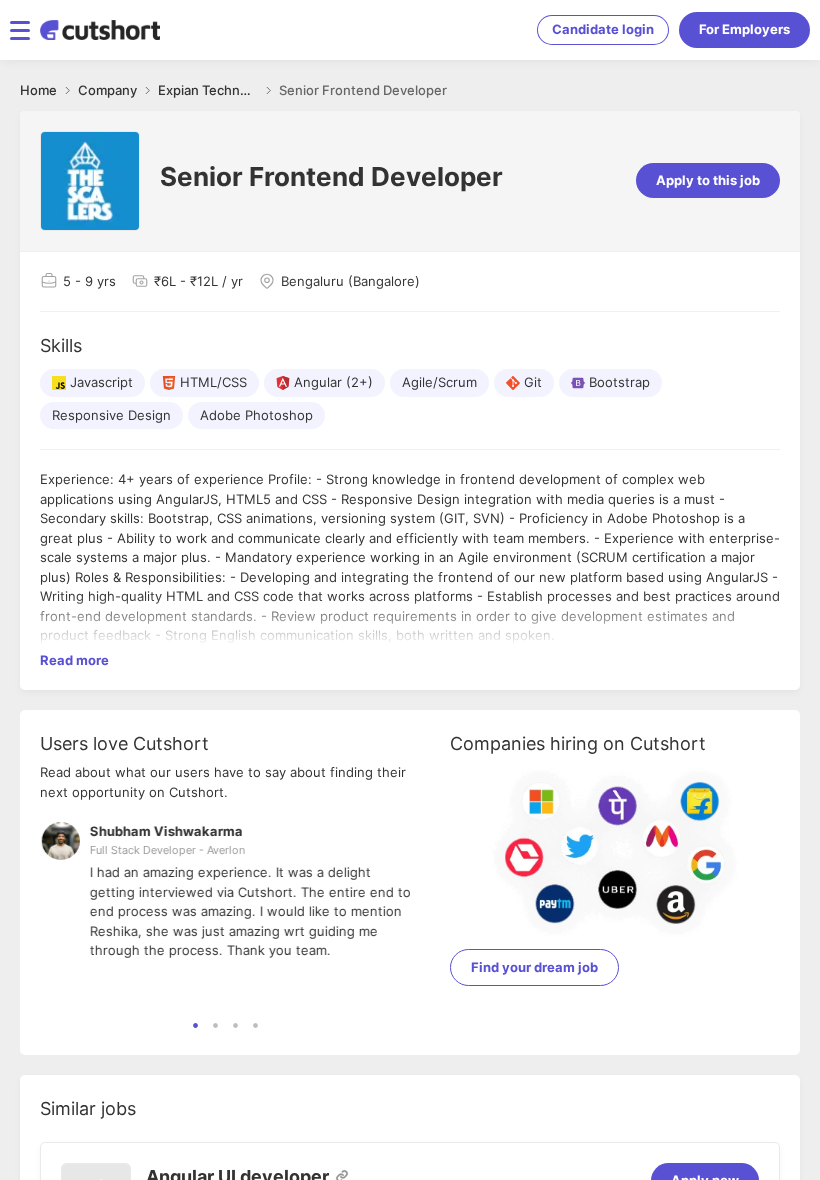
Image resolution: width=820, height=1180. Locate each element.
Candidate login (603, 29)
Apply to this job (708, 180)
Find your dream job (534, 967)
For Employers (744, 29)
